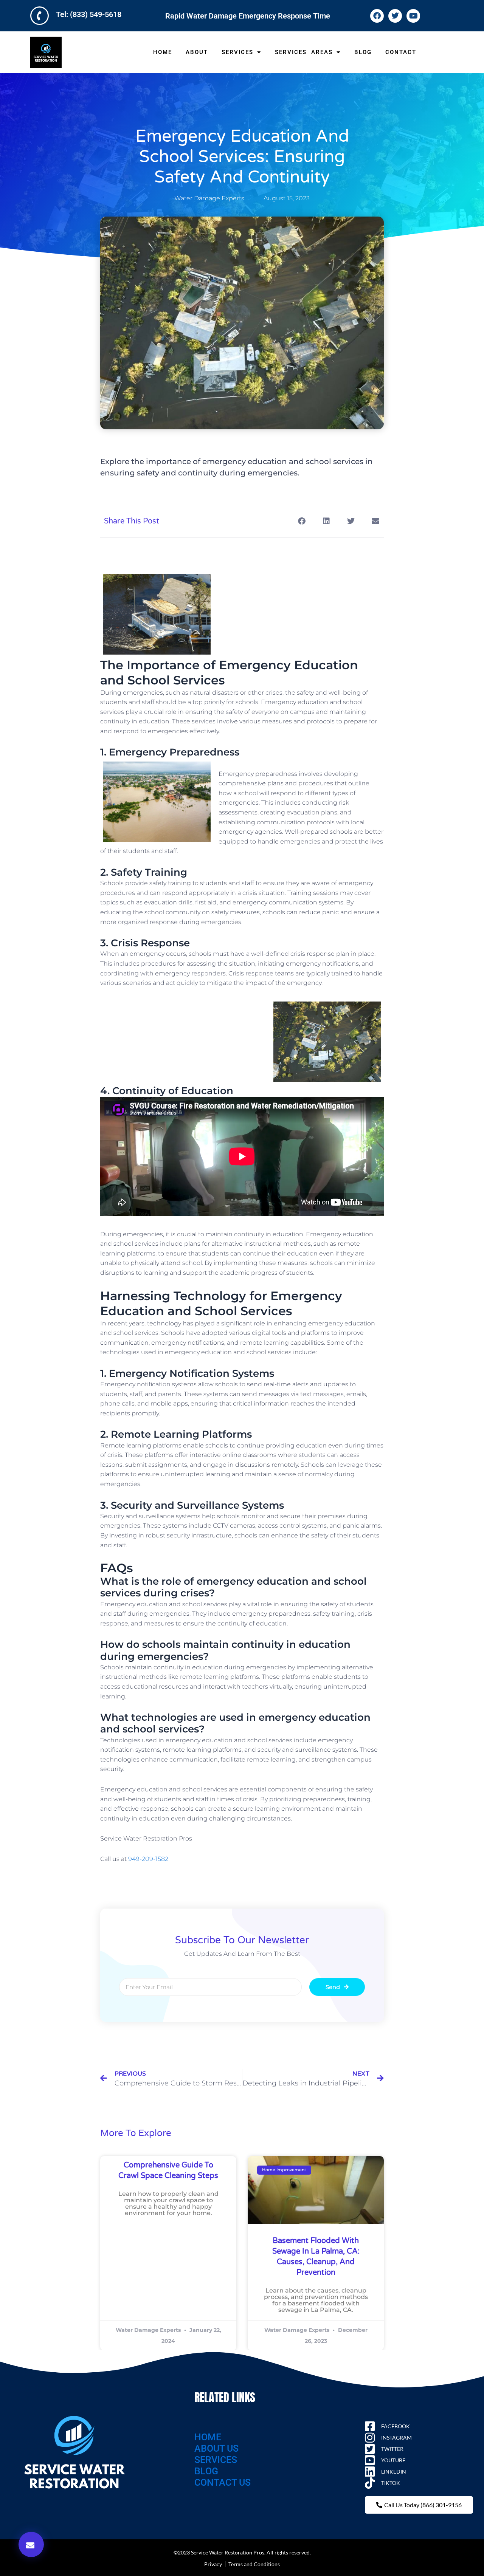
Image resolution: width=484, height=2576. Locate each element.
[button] (31, 2544)
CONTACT (401, 52)
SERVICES (237, 52)
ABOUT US (216, 2448)
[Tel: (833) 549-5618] (40, 16)
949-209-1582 (148, 1859)
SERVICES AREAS (304, 52)
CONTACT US (223, 2482)
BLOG (363, 52)
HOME (163, 52)
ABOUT (197, 52)
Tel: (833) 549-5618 (89, 14)
